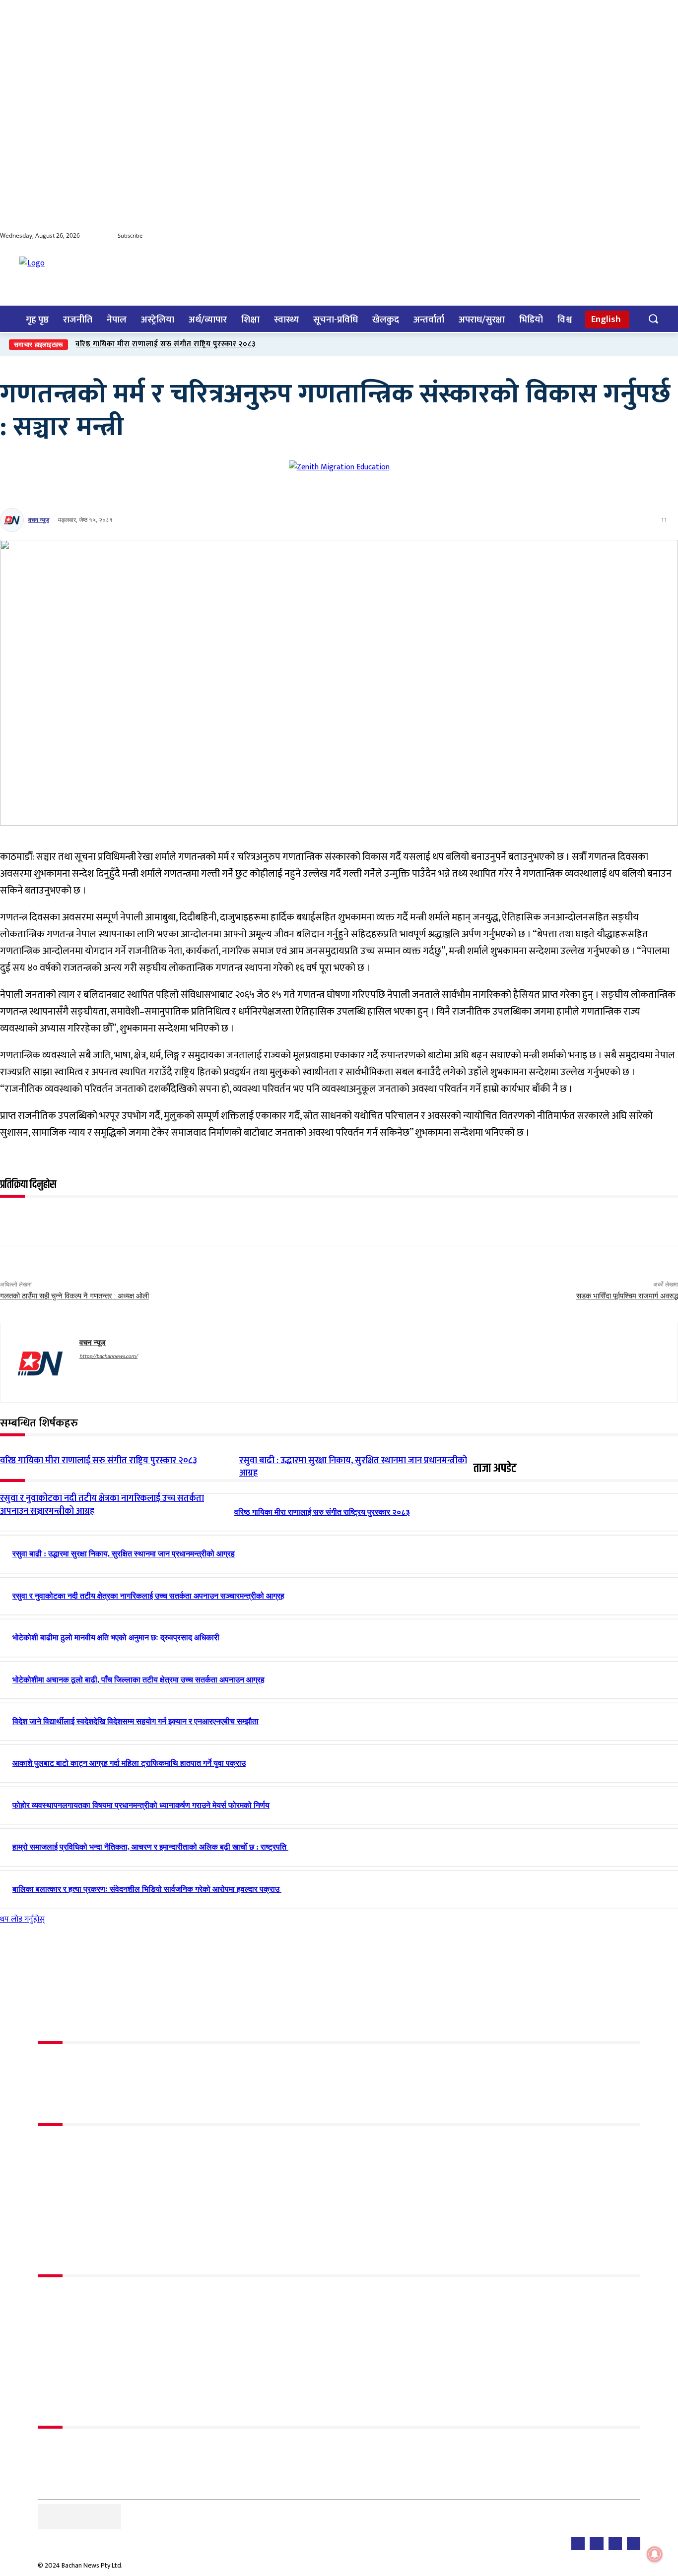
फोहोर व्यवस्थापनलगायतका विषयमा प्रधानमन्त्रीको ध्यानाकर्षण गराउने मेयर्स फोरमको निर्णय (141, 1805)
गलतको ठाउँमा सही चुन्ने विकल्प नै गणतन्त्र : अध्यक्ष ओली (74, 1296)
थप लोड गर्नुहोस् (22, 1919)
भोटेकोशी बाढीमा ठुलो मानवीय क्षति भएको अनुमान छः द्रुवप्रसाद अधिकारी (116, 1638)
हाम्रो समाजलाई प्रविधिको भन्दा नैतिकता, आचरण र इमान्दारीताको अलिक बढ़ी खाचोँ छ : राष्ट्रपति (150, 1847)
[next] (669, 345)
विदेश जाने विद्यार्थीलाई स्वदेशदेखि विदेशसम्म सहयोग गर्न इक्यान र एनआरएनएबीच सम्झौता (136, 1721)
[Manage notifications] (655, 2554)
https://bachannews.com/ (108, 1356)
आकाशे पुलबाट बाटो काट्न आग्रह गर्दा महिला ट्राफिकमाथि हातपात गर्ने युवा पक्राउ (129, 1763)
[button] (653, 319)
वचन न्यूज (39, 520)
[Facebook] (611, 236)
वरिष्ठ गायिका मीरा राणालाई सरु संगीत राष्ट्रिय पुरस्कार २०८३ (166, 344)
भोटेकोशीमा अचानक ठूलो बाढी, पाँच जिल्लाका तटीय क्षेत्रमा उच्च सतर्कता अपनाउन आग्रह (138, 1680)
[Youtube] (630, 236)
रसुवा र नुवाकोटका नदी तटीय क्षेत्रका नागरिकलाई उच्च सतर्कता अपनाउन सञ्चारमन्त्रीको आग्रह (102, 1505)
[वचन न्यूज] (13, 520)
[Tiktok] (650, 236)
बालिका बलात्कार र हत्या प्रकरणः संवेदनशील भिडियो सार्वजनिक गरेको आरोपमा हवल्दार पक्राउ (147, 1889)
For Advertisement (69, 2447)
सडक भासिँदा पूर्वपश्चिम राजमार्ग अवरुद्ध (627, 1296)
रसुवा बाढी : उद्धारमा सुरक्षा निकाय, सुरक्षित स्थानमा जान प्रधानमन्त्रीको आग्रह (124, 1554)
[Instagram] (670, 236)
